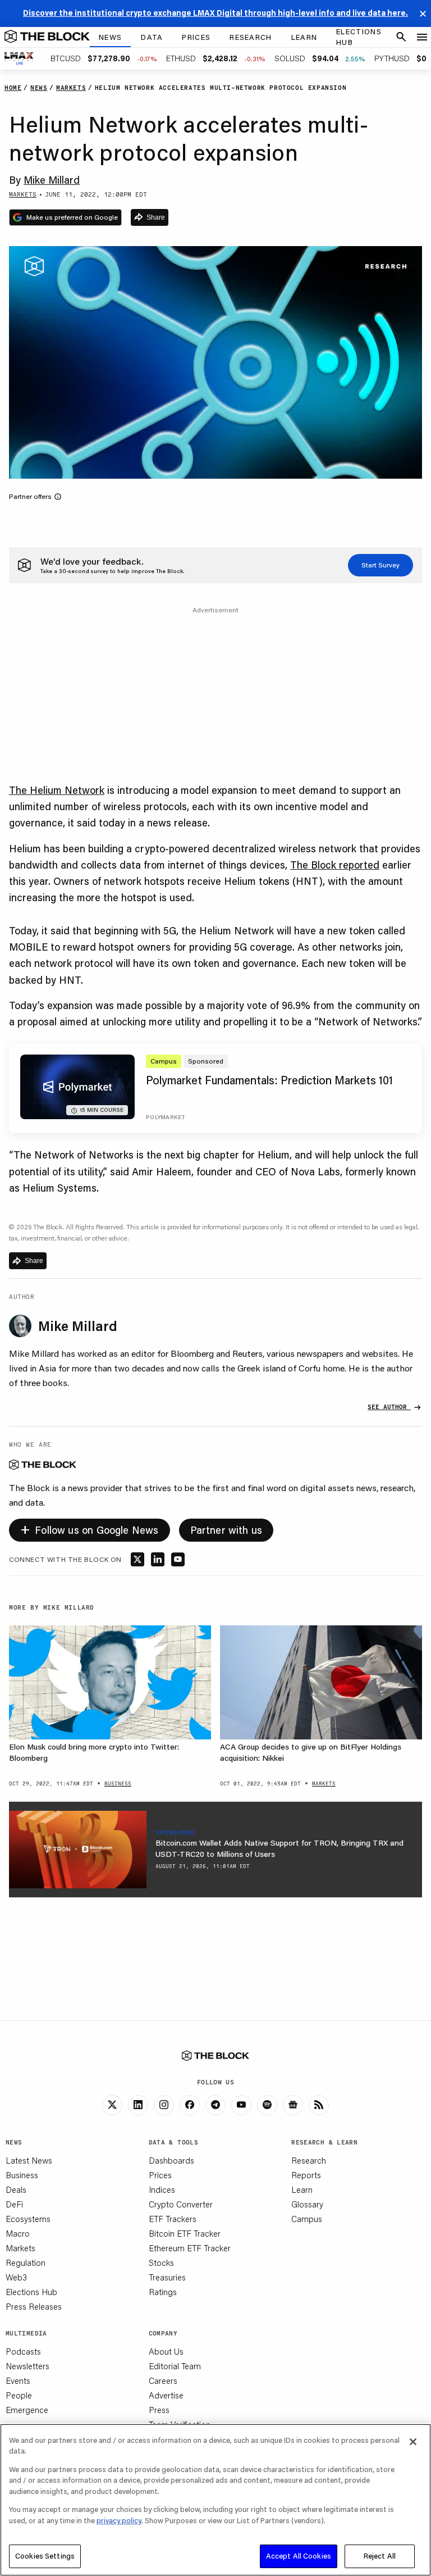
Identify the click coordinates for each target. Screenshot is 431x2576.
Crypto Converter (181, 2204)
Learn (302, 2189)
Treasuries (167, 2277)
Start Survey (380, 565)
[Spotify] (267, 2105)
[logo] (47, 37)
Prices (160, 2175)
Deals (16, 2189)
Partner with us (226, 1530)
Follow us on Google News (90, 1528)
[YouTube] (241, 2105)
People (19, 2395)
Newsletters (27, 2366)
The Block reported (335, 865)
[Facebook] (190, 2105)
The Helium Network (57, 790)
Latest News (29, 2160)
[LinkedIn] (138, 2105)
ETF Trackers (173, 2219)
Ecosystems (28, 2219)
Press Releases (34, 2306)
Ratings (163, 2292)
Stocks (161, 2262)
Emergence (27, 2410)
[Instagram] (164, 2105)
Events (18, 2380)
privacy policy (119, 2520)
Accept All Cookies (299, 2556)
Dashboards (171, 2160)
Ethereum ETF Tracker (190, 2248)
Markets (20, 2248)
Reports (306, 2175)
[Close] (413, 2442)
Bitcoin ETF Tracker (185, 2233)
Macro (18, 2233)
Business (22, 2175)
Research (309, 2160)
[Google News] (293, 2105)
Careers (163, 2380)
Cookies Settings (45, 2556)
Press (159, 2410)
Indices (162, 2189)
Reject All (380, 2556)
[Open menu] (422, 37)
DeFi (14, 2204)
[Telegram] (215, 2105)
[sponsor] (78, 1850)
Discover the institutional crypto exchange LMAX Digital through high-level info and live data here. (215, 13)
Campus (307, 2219)
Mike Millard (52, 180)
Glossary (307, 2204)
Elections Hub (31, 2292)
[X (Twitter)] (112, 2105)
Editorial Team (175, 2366)
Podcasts (23, 2351)
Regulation (26, 2262)
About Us (166, 2351)
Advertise (166, 2395)
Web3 (16, 2277)
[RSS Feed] (319, 2105)
